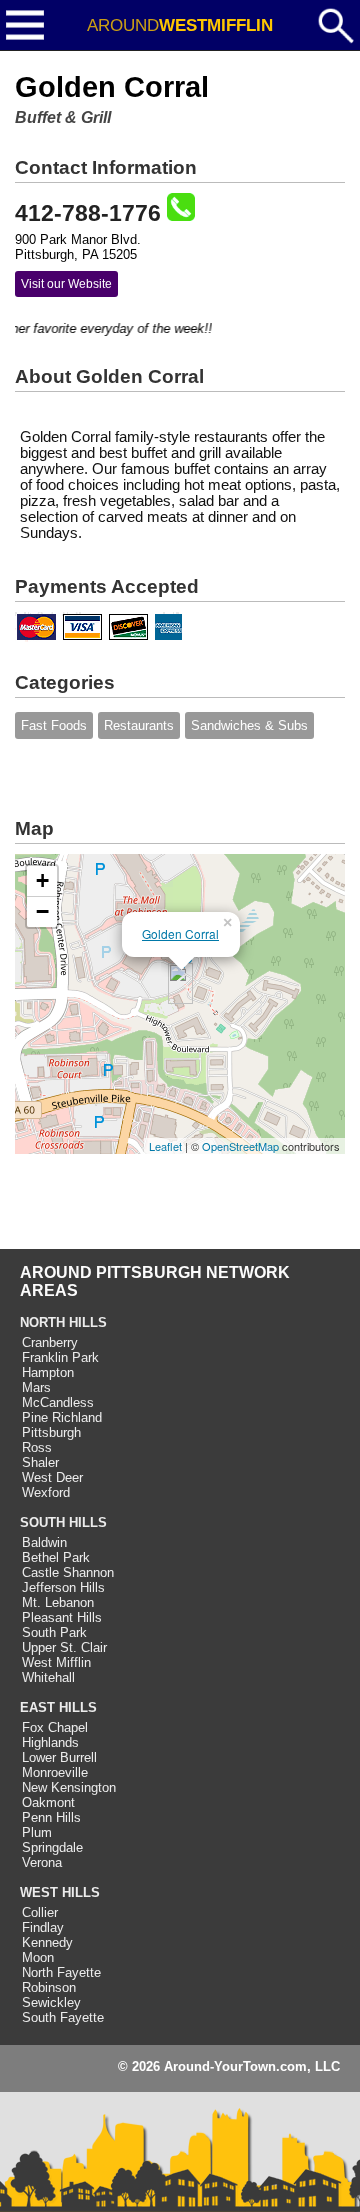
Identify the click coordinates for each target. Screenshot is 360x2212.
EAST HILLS (58, 1707)
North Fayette (61, 1972)
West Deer (52, 1477)
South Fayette (63, 2017)
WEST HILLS (60, 1892)
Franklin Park (60, 1357)
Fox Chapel (55, 1727)
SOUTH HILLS (63, 1522)
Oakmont (48, 1802)
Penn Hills (51, 1817)
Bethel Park (56, 1557)
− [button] (42, 911)
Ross (37, 1447)
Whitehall (48, 1677)
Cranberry (50, 1342)
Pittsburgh (51, 1432)
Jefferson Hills (63, 1587)
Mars (36, 1387)
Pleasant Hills (62, 1617)
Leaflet (165, 1146)
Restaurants (139, 725)
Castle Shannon (68, 1572)
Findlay (43, 1927)
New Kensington (69, 1787)
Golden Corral (180, 933)
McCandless (58, 1402)
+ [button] (42, 880)
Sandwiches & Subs (249, 725)
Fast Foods (54, 725)
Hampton (48, 1372)
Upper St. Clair (64, 1647)
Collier (40, 1912)
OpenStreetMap (240, 1146)
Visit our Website (66, 284)
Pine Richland (62, 1417)
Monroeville (55, 1772)
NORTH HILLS (63, 1322)
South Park (54, 1632)
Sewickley (51, 2002)
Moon (38, 1957)
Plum (37, 1832)
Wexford (46, 1492)
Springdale (52, 1847)
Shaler (40, 1462)
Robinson (49, 1987)
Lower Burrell (59, 1757)
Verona (42, 1862)
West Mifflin (56, 1662)
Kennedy (47, 1942)
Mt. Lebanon (58, 1602)
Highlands (50, 1742)
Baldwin (44, 1542)
